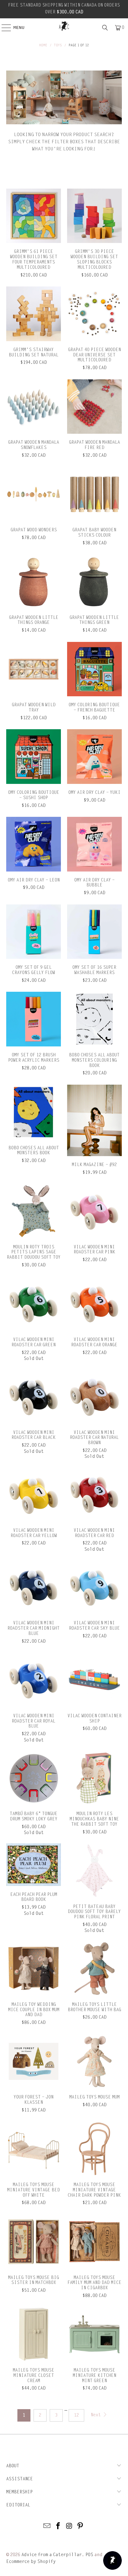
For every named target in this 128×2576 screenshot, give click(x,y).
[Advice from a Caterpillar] (64, 26)
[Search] (105, 28)
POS (89, 2555)
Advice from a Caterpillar (52, 2555)
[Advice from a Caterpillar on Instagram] (69, 2526)
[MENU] (3, 28)
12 (76, 2415)
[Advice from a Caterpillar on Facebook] (58, 2526)
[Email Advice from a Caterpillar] (47, 2526)
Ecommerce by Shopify (31, 2562)
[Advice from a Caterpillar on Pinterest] (80, 2526)
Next (96, 2415)
